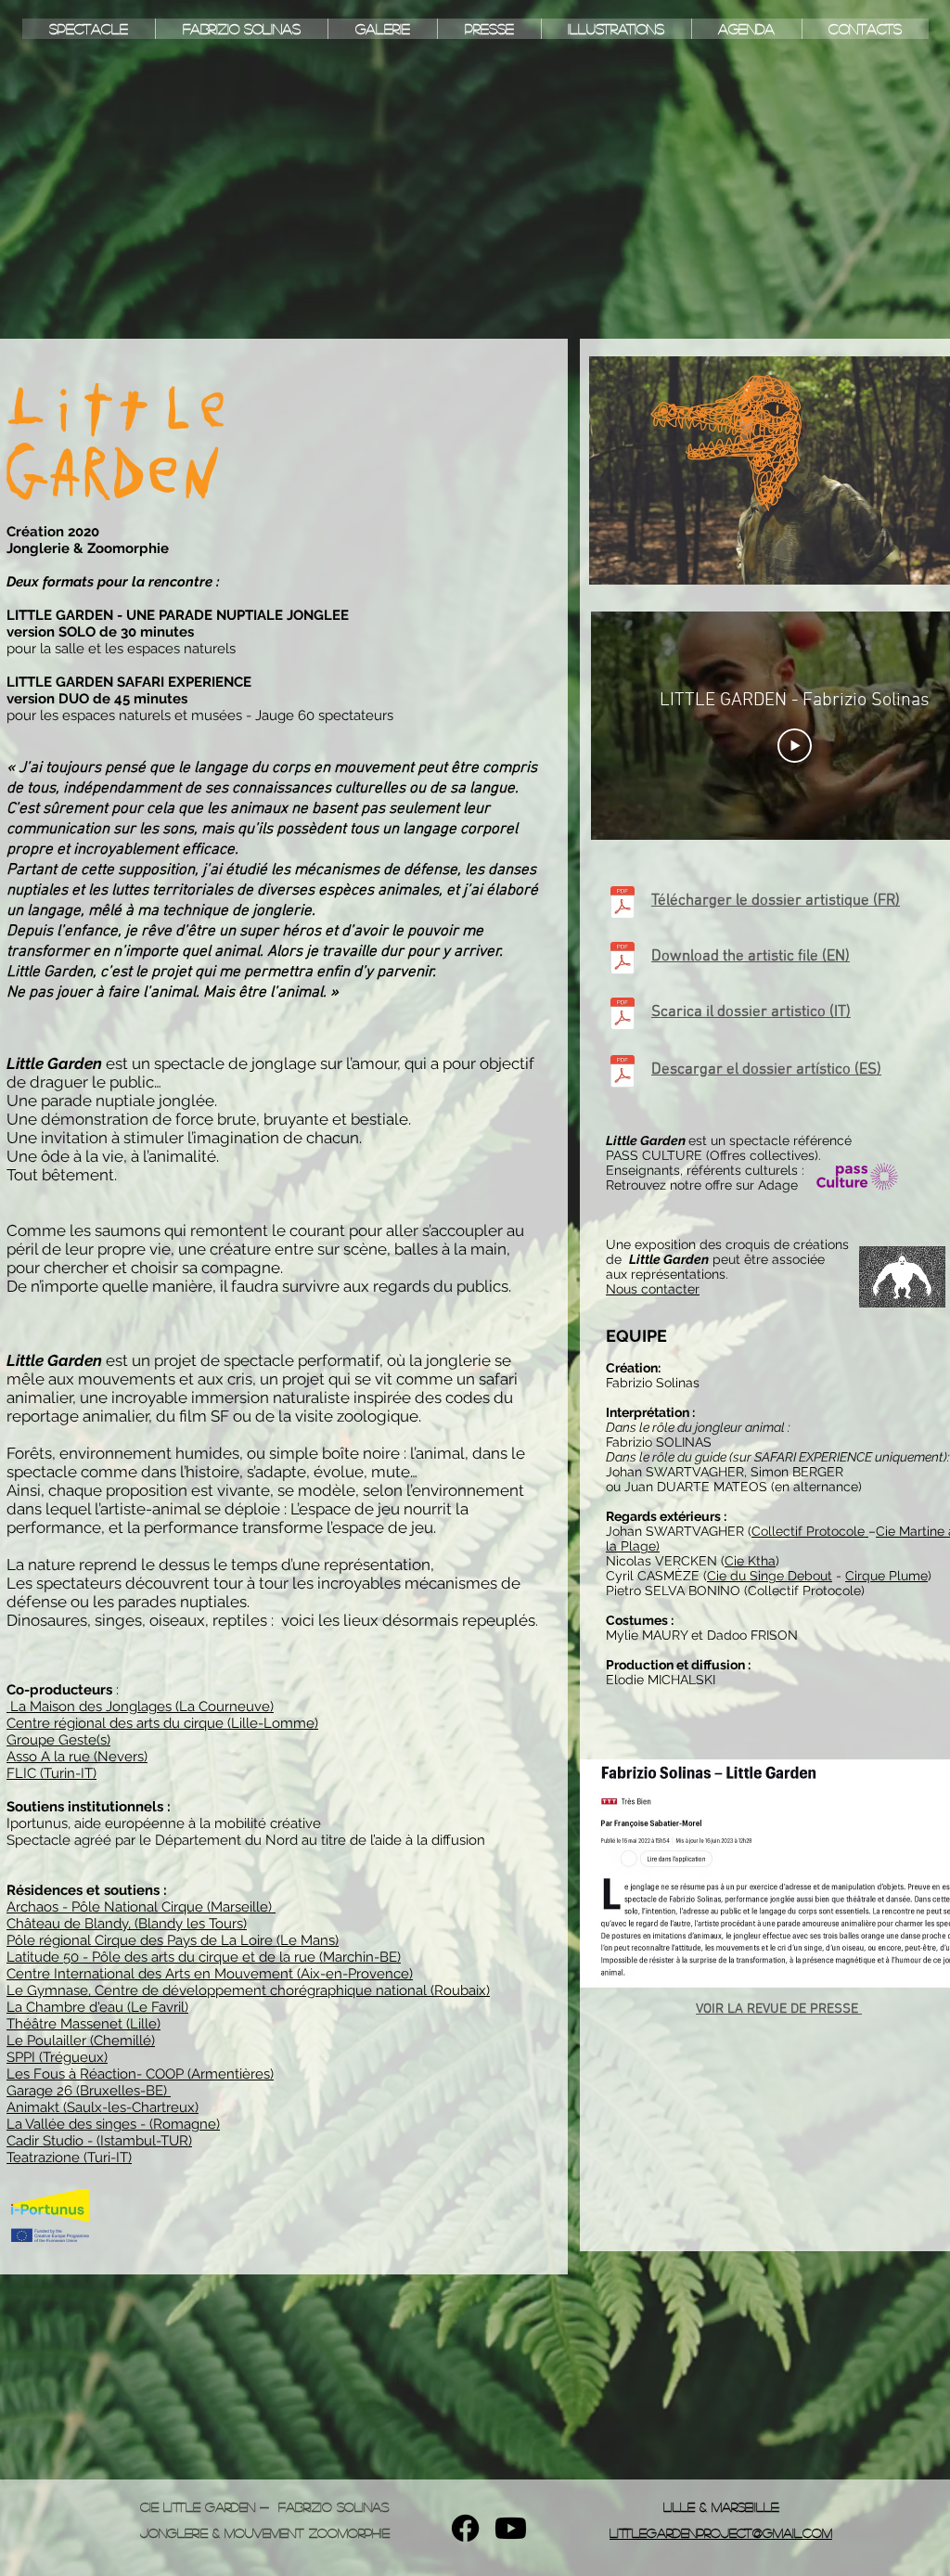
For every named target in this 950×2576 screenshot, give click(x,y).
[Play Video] (795, 745)
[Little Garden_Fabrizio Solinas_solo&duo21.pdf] (623, 904)
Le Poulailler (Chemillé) (81, 2041)
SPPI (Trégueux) (57, 2057)
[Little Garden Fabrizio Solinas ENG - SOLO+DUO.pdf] (623, 960)
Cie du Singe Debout (770, 1576)
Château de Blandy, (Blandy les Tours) (127, 1924)
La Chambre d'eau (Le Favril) (97, 2007)
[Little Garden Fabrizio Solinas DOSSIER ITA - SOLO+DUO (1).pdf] (623, 1016)
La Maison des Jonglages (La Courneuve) (140, 1707)
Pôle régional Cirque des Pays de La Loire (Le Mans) (173, 1940)
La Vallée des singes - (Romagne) (113, 2124)
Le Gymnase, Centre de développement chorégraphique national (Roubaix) (248, 1990)
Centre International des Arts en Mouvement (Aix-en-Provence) (210, 1974)
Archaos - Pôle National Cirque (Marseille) (141, 1907)
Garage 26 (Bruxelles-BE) (89, 2091)
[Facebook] (465, 2528)
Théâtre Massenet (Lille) (83, 2024)
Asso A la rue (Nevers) (77, 1757)
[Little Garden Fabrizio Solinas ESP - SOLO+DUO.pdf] (623, 1073)
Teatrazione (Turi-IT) (69, 2157)
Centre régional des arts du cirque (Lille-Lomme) (162, 1723)
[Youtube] (511, 2528)
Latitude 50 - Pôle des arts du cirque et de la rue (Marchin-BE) (204, 1957)
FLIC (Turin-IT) (51, 1773)
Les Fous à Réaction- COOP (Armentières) (140, 2074)
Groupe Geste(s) (58, 1740)
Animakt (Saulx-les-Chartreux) (103, 2107)
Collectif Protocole (810, 1531)
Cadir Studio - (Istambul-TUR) (99, 2141)
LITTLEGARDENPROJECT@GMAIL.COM (721, 2532)
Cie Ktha (750, 1561)
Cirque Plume (886, 1576)
